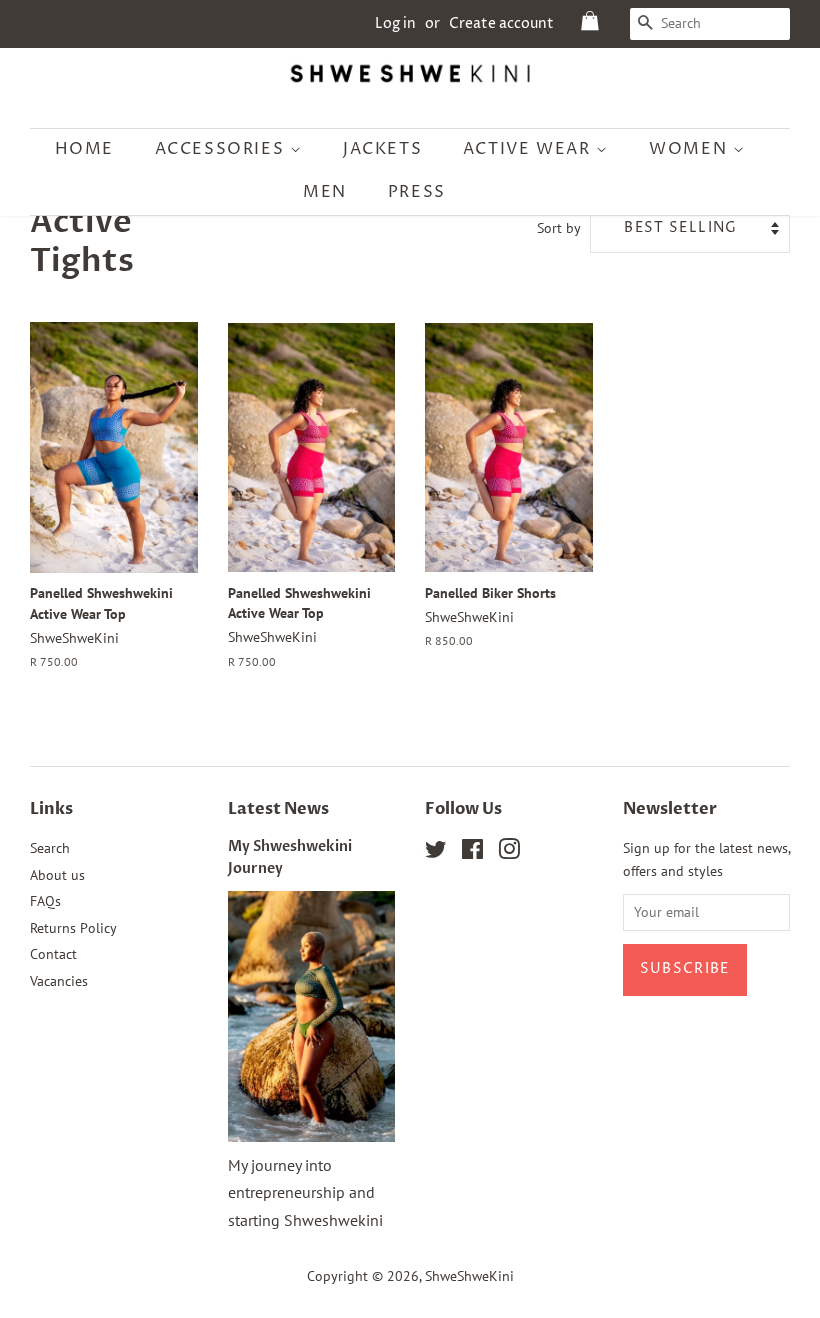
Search (50, 848)
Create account (501, 23)
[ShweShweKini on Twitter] (436, 853)
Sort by (559, 227)
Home (84, 149)
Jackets (382, 149)
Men (325, 192)
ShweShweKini (469, 1276)
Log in (395, 23)
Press (417, 192)
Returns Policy (73, 928)
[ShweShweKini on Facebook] (472, 853)
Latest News (278, 809)
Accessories (222, 149)
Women (691, 149)
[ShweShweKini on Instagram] (509, 853)
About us (57, 875)
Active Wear (529, 149)
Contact (53, 954)
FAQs (45, 901)
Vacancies (59, 981)
